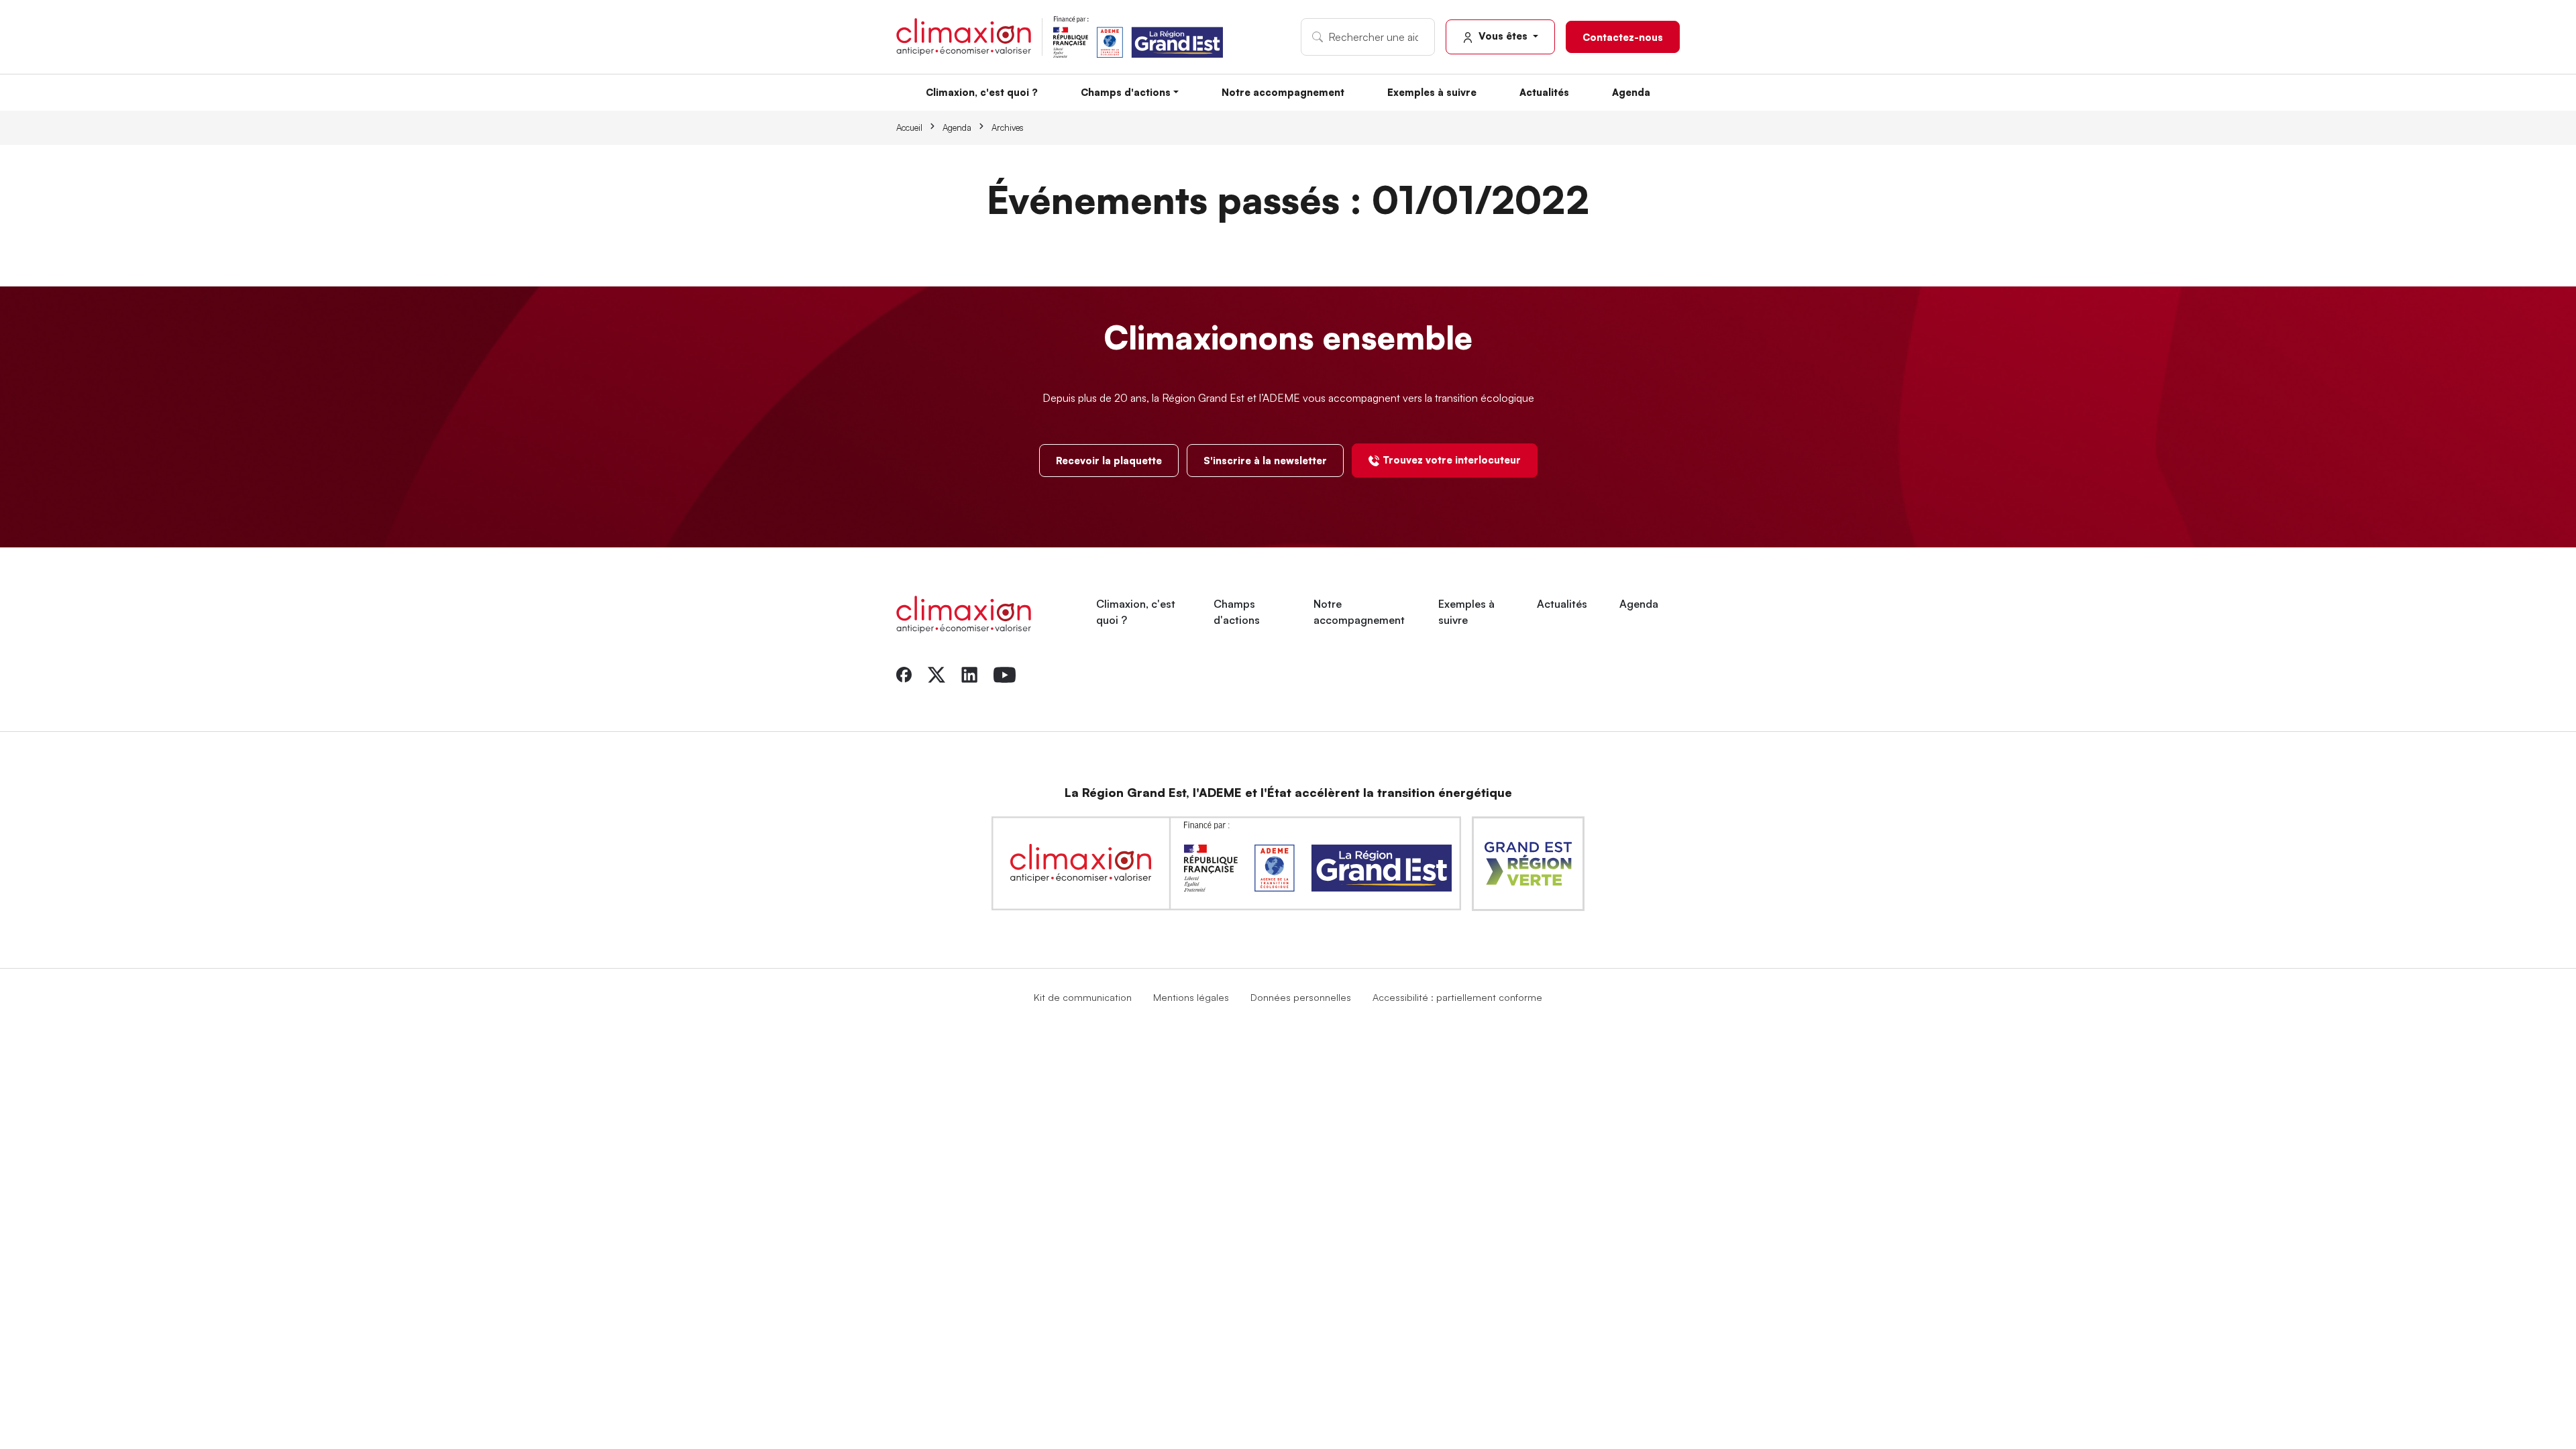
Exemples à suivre (1432, 92)
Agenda (1631, 92)
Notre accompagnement (1283, 92)
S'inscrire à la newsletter (1265, 460)
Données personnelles (1301, 997)
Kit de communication (1083, 997)
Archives (1008, 127)
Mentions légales (1191, 997)
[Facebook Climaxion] (904, 674)
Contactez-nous (1623, 37)
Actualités (1544, 92)
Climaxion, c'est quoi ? (982, 92)
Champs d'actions (1126, 92)
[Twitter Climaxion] (936, 674)
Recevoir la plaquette (1109, 460)
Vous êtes (1503, 36)
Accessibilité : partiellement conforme (1457, 997)
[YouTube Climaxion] (1005, 674)
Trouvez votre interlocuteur (1452, 460)
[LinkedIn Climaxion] (969, 674)
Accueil (909, 127)
